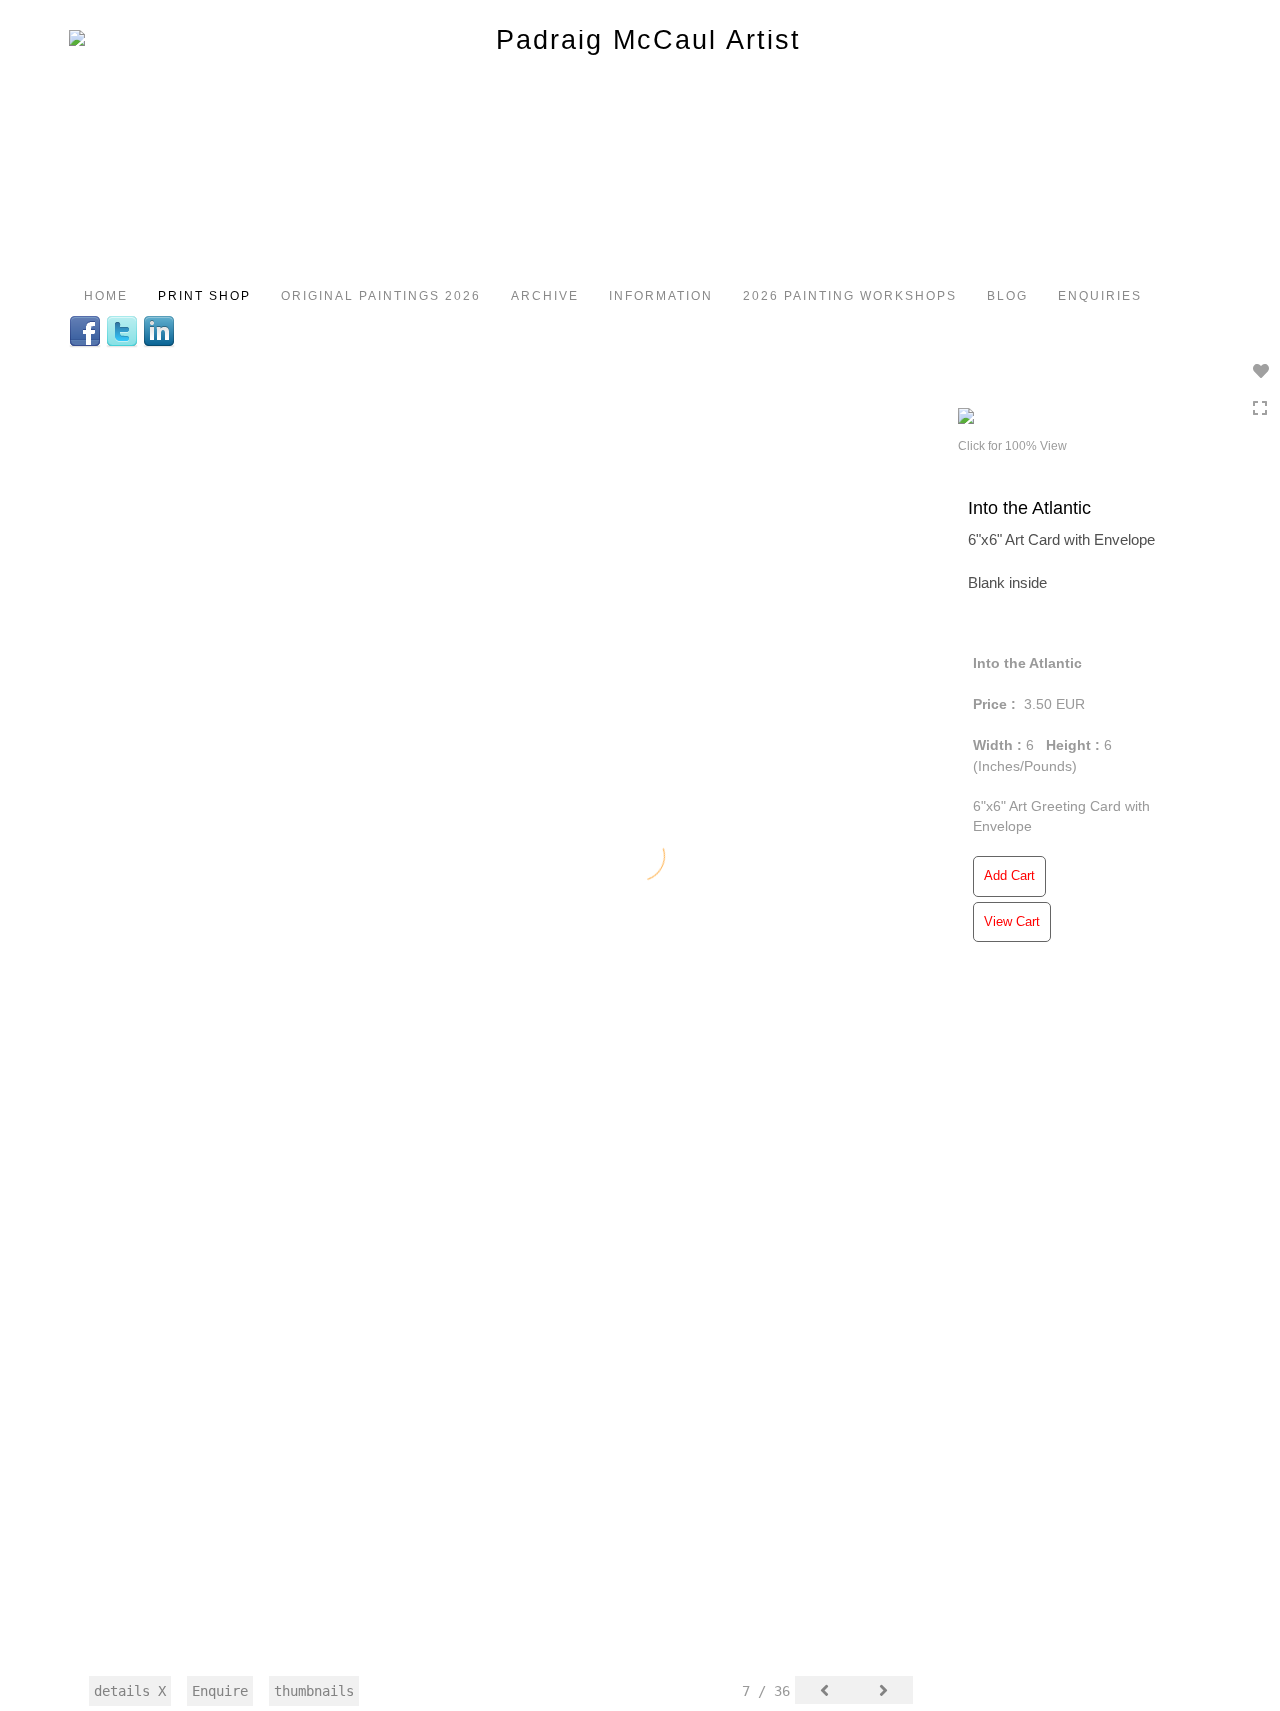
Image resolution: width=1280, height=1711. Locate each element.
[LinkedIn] (161, 330)
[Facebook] (87, 330)
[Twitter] (124, 330)
